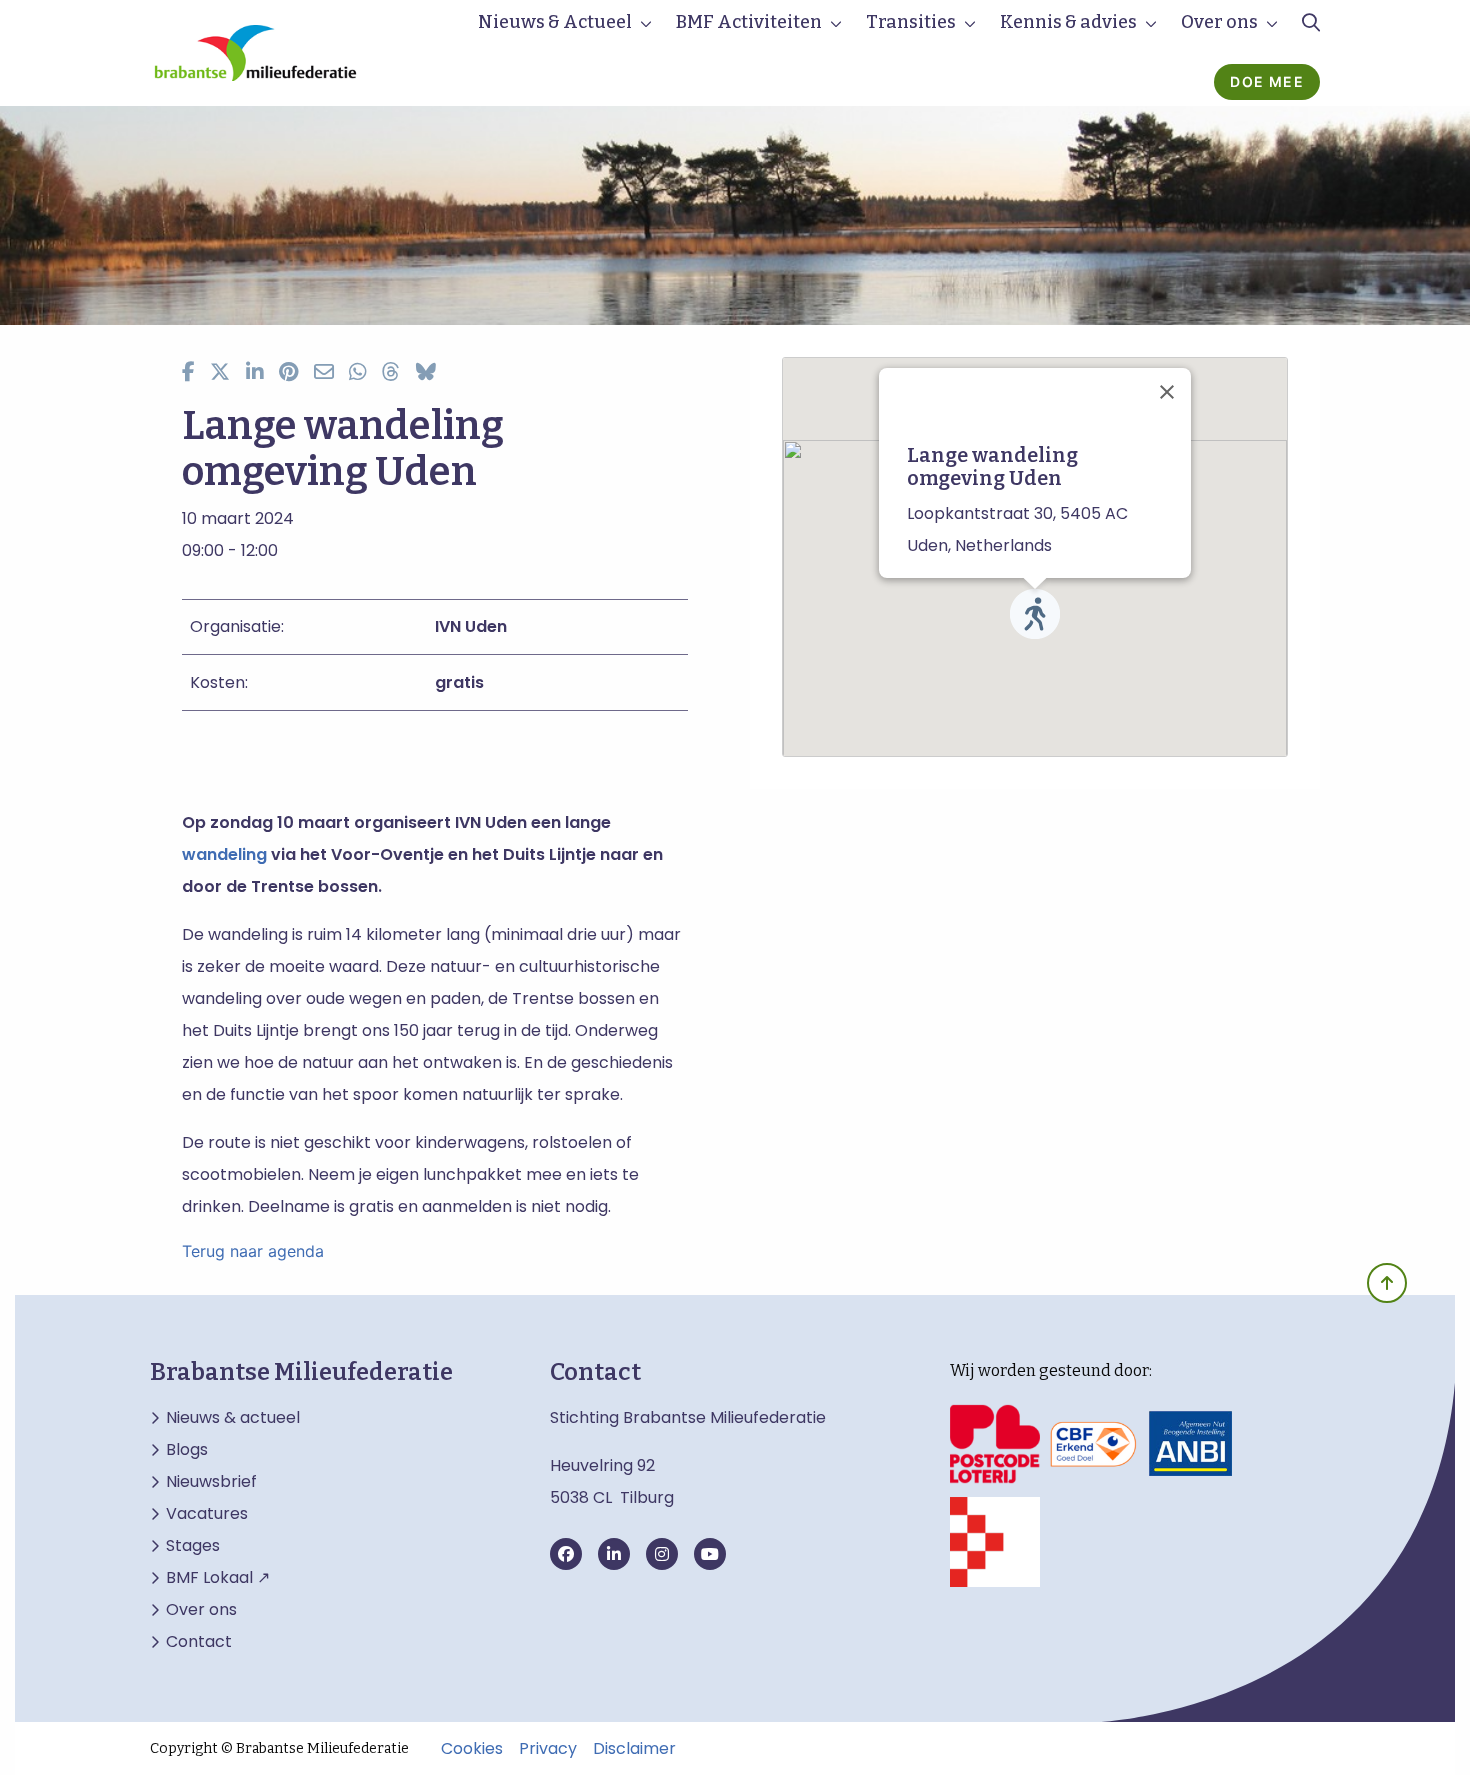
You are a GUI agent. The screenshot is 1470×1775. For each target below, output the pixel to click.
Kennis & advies (1068, 22)
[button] (1035, 614)
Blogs (187, 1450)
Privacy (548, 1749)
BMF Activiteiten (749, 22)
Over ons (1219, 22)
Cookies (472, 1749)
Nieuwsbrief (211, 1482)
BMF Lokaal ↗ (218, 1578)
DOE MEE (1267, 81)
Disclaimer (634, 1749)
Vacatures (207, 1514)
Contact (199, 1642)
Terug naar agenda (253, 1251)
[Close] (1167, 392)
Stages (193, 1546)
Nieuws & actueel (233, 1418)
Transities (911, 22)
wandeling (224, 854)
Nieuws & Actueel (555, 22)
